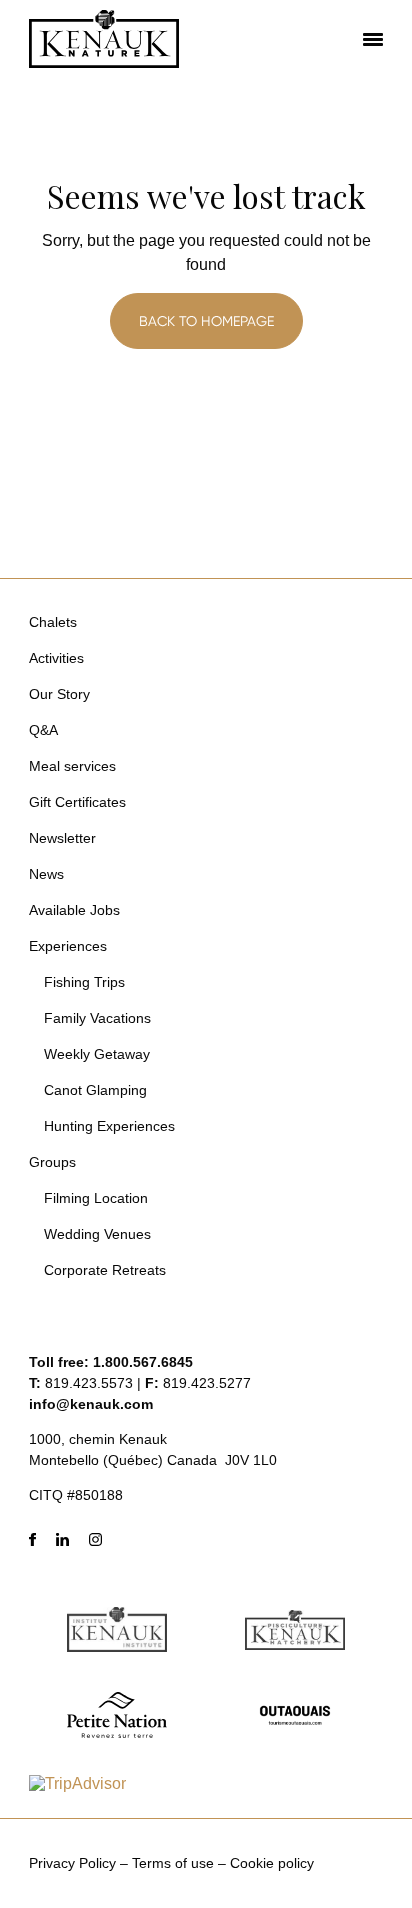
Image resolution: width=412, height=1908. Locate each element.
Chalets (53, 622)
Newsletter (62, 838)
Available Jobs (74, 910)
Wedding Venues (97, 1234)
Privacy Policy (72, 1863)
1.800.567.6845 (143, 1362)
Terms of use (173, 1863)
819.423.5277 (207, 1383)
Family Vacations (97, 1018)
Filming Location (96, 1198)
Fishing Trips (84, 982)
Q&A (43, 730)
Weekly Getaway (97, 1054)
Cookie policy (272, 1863)
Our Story (59, 694)
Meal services (72, 766)
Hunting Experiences (109, 1126)
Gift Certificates (77, 802)
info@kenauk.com (91, 1404)
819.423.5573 (89, 1383)
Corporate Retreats (105, 1270)
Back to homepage (206, 321)
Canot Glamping (95, 1090)
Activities (56, 658)
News (46, 874)
